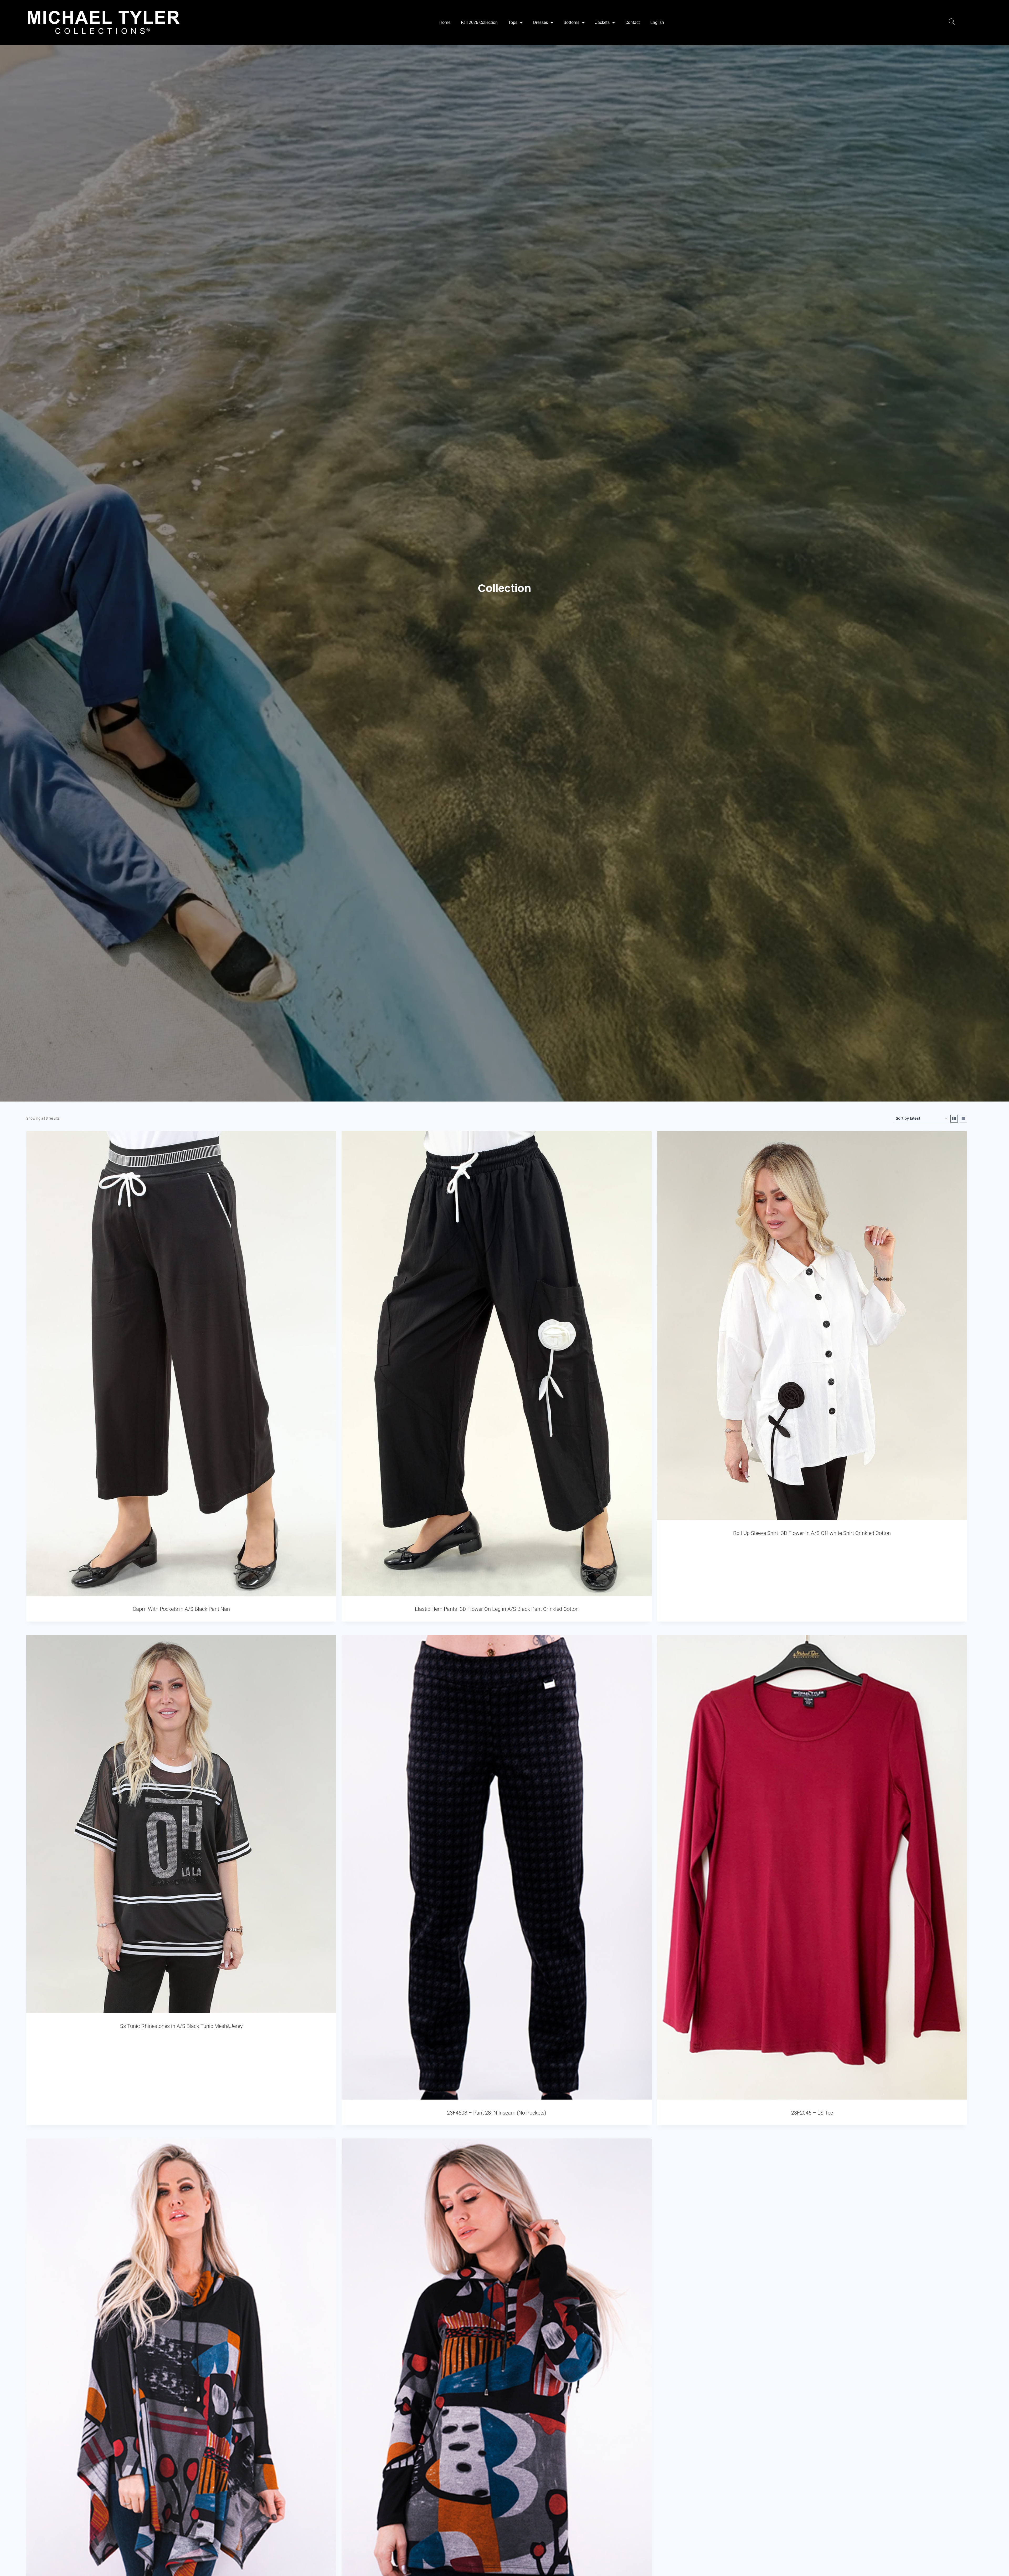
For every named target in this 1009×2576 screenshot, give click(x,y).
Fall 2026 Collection (479, 22)
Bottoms (572, 22)
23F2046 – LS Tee (812, 2113)
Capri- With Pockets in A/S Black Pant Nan (181, 1609)
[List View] (963, 1119)
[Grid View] (954, 1119)
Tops (513, 22)
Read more (812, 1552)
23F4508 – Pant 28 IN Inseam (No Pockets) (497, 2113)
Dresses (540, 22)
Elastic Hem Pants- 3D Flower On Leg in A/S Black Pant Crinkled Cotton (497, 1609)
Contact (633, 22)
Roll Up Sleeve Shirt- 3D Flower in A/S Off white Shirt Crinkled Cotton (812, 1533)
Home (445, 22)
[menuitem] (657, 23)
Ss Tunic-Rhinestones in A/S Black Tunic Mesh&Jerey (181, 2026)
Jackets (602, 22)
